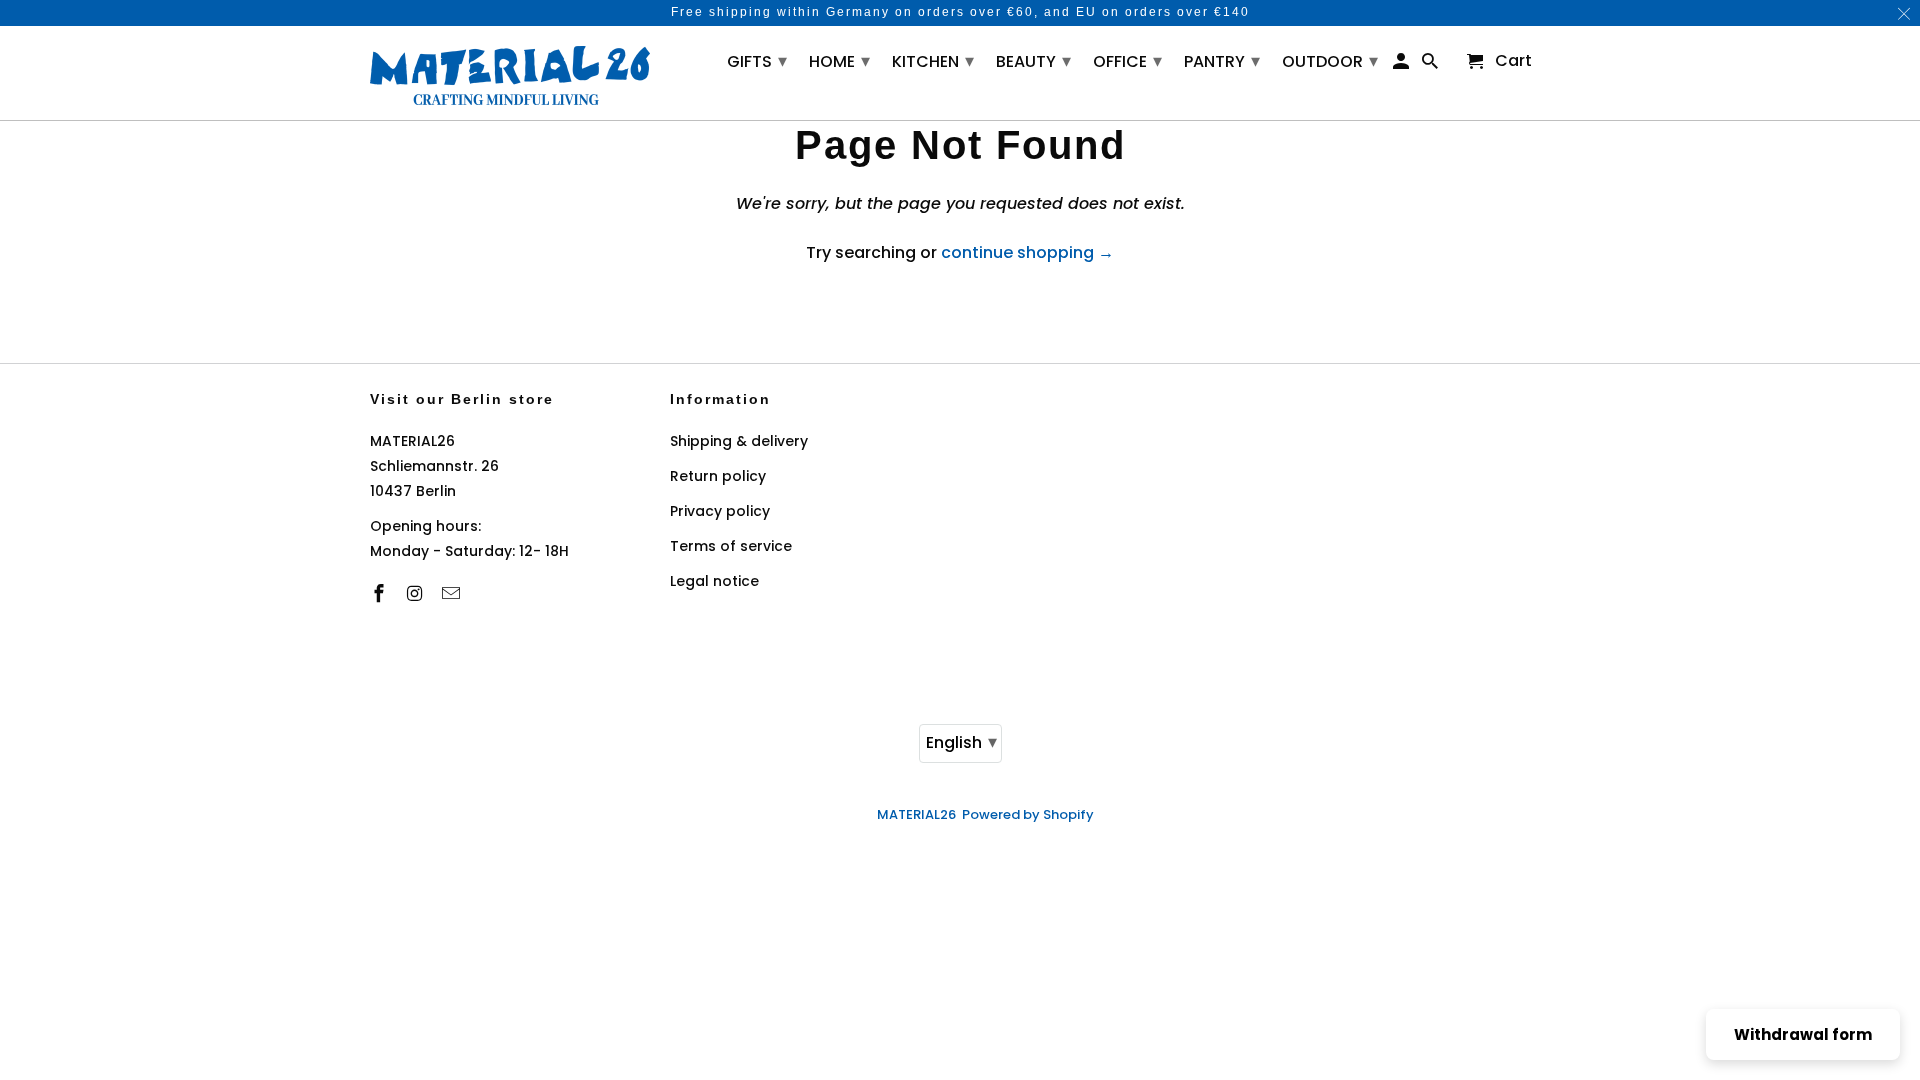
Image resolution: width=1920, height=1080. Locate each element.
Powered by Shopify (1028, 814)
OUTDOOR (1330, 60)
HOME (839, 60)
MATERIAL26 (916, 814)
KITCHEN (933, 60)
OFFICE (1127, 60)
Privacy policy (720, 511)
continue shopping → (1027, 252)
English (961, 741)
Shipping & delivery (739, 441)
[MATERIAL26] (510, 73)
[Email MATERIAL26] (453, 593)
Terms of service (731, 546)
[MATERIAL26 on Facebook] (381, 593)
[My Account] (1402, 65)
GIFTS (757, 60)
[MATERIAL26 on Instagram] (417, 593)
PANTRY (1222, 60)
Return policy (718, 476)
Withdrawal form (1803, 1034)
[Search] (1431, 65)
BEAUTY (1033, 60)
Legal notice (714, 581)
